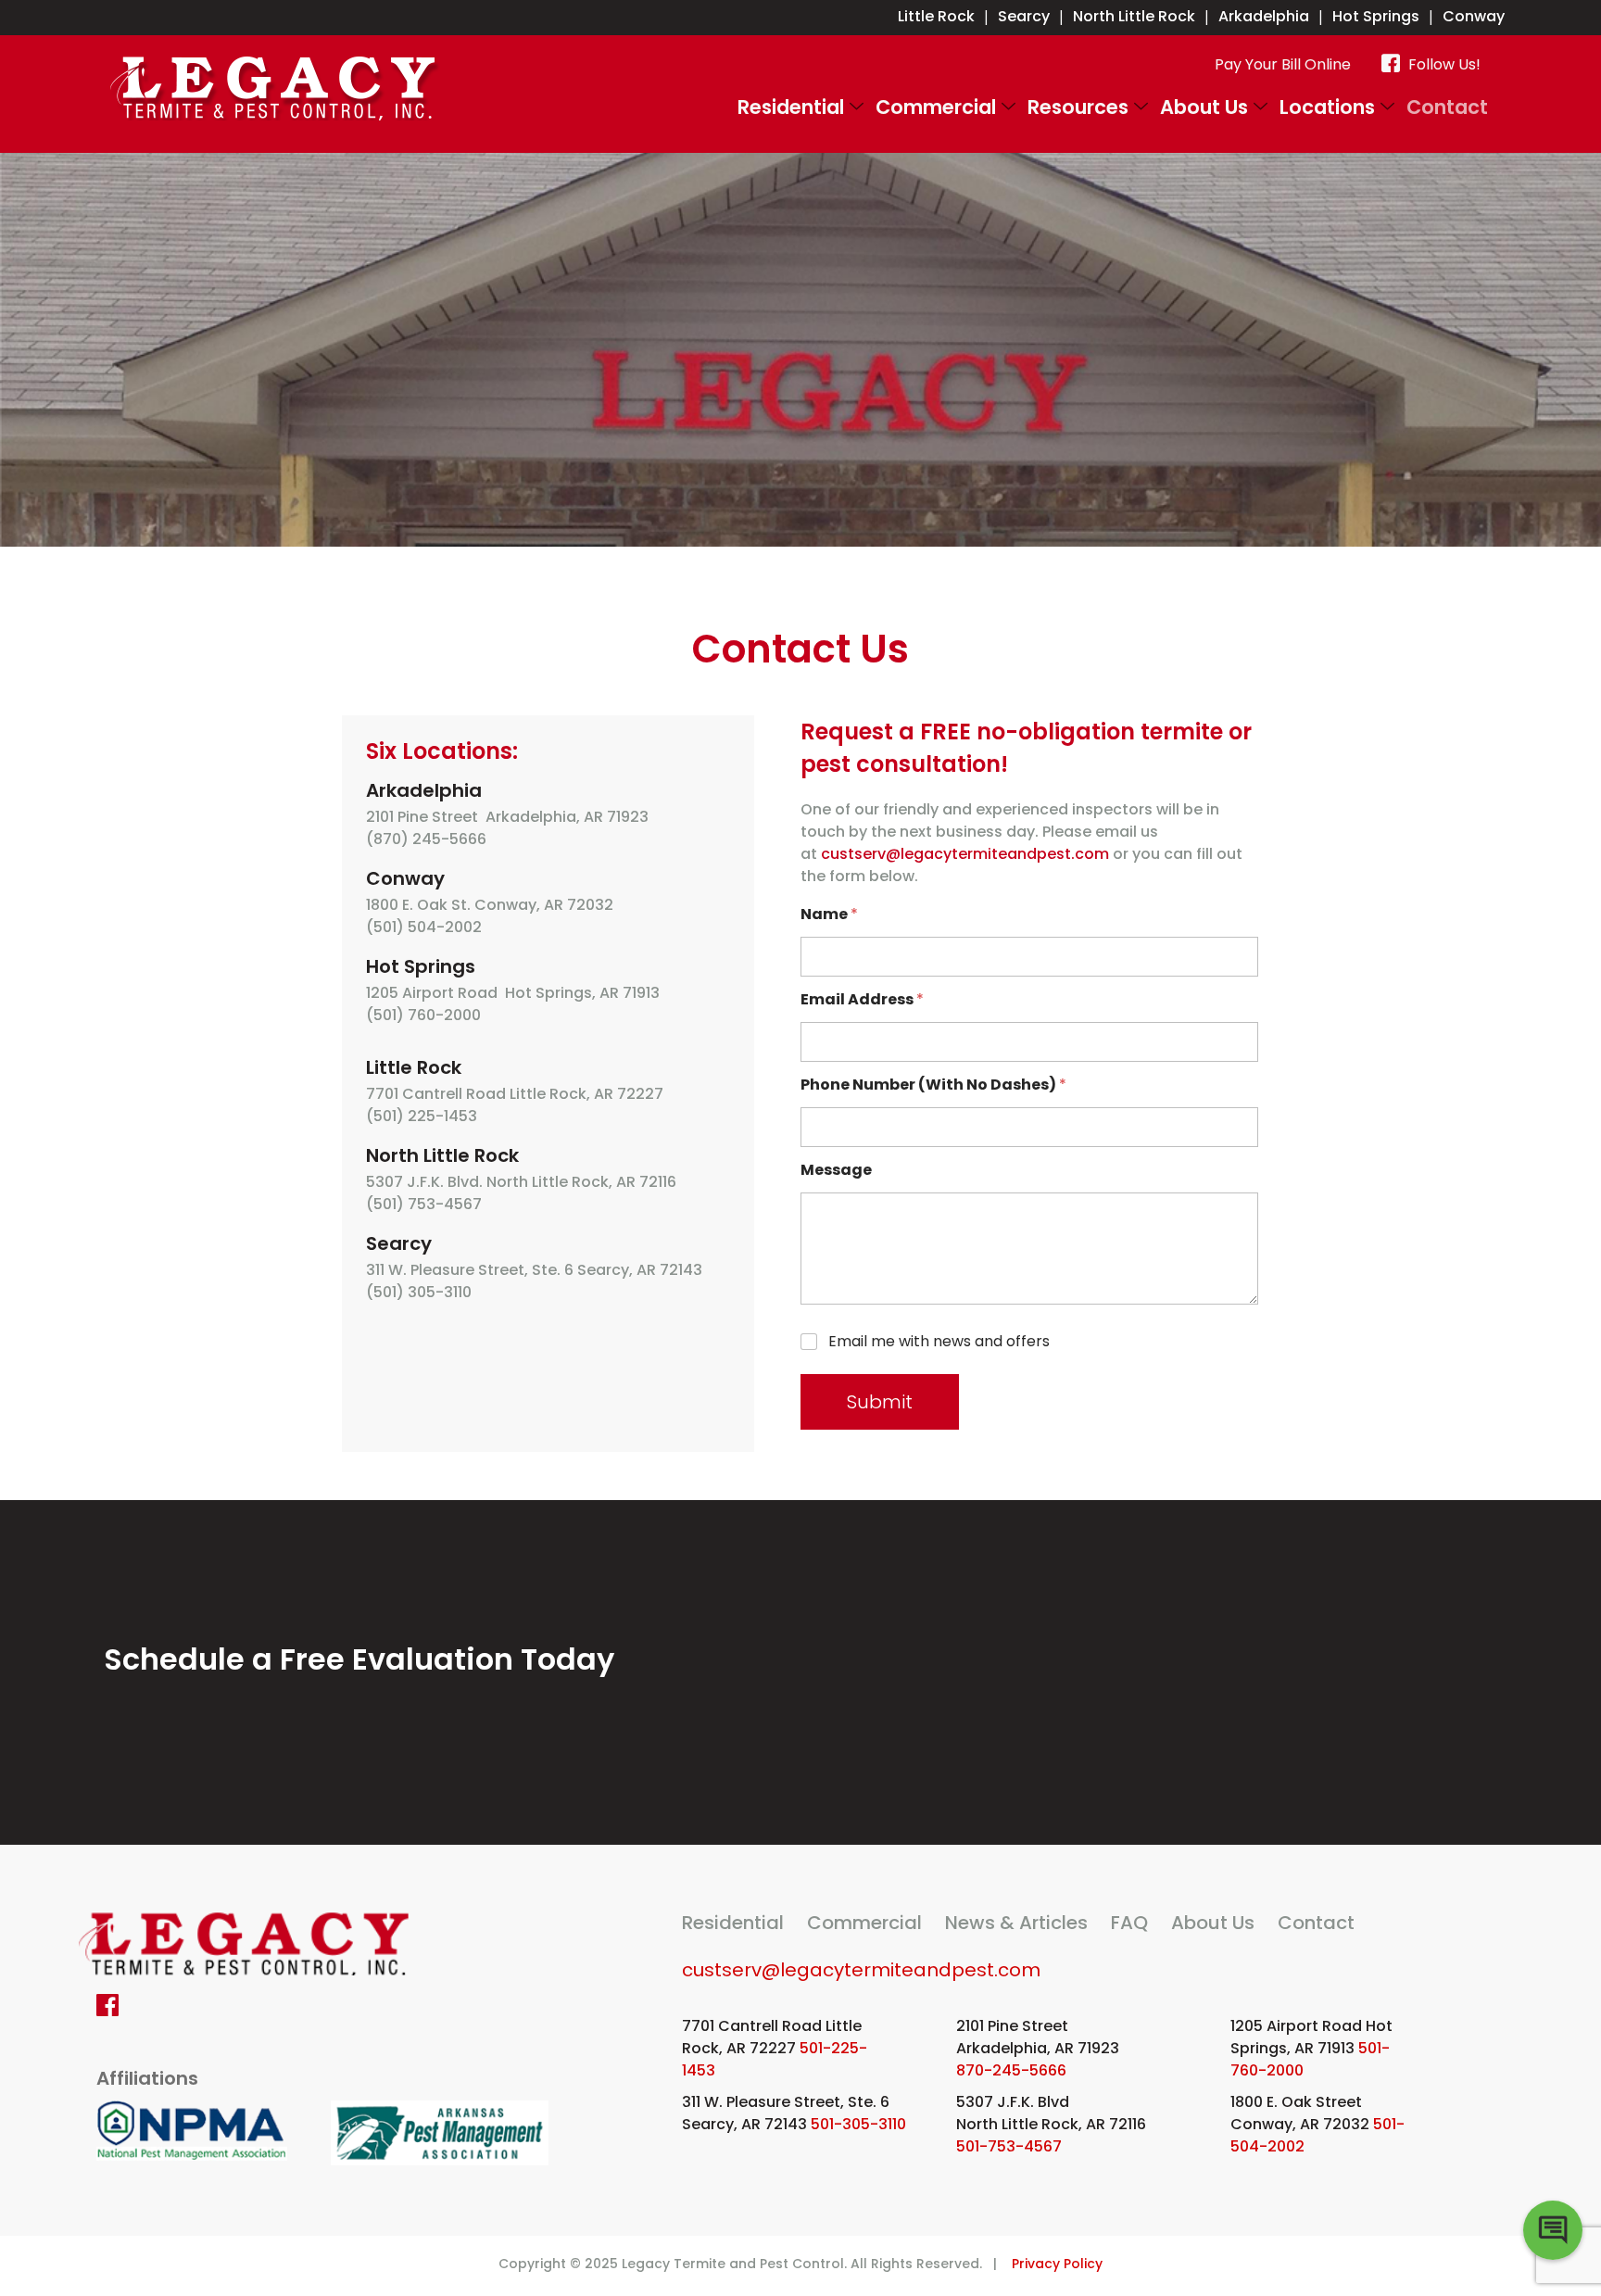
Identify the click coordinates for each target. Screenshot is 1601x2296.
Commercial (936, 107)
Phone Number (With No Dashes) (933, 1085)
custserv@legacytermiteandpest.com (965, 854)
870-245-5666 (1011, 2070)
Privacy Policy (1057, 2264)
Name (829, 914)
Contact (1447, 107)
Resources (1078, 107)
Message (836, 1170)
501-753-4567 (1009, 2146)
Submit (880, 1402)
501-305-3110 (858, 2124)
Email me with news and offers (939, 1342)
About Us (1204, 107)
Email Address (862, 999)
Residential (791, 107)
